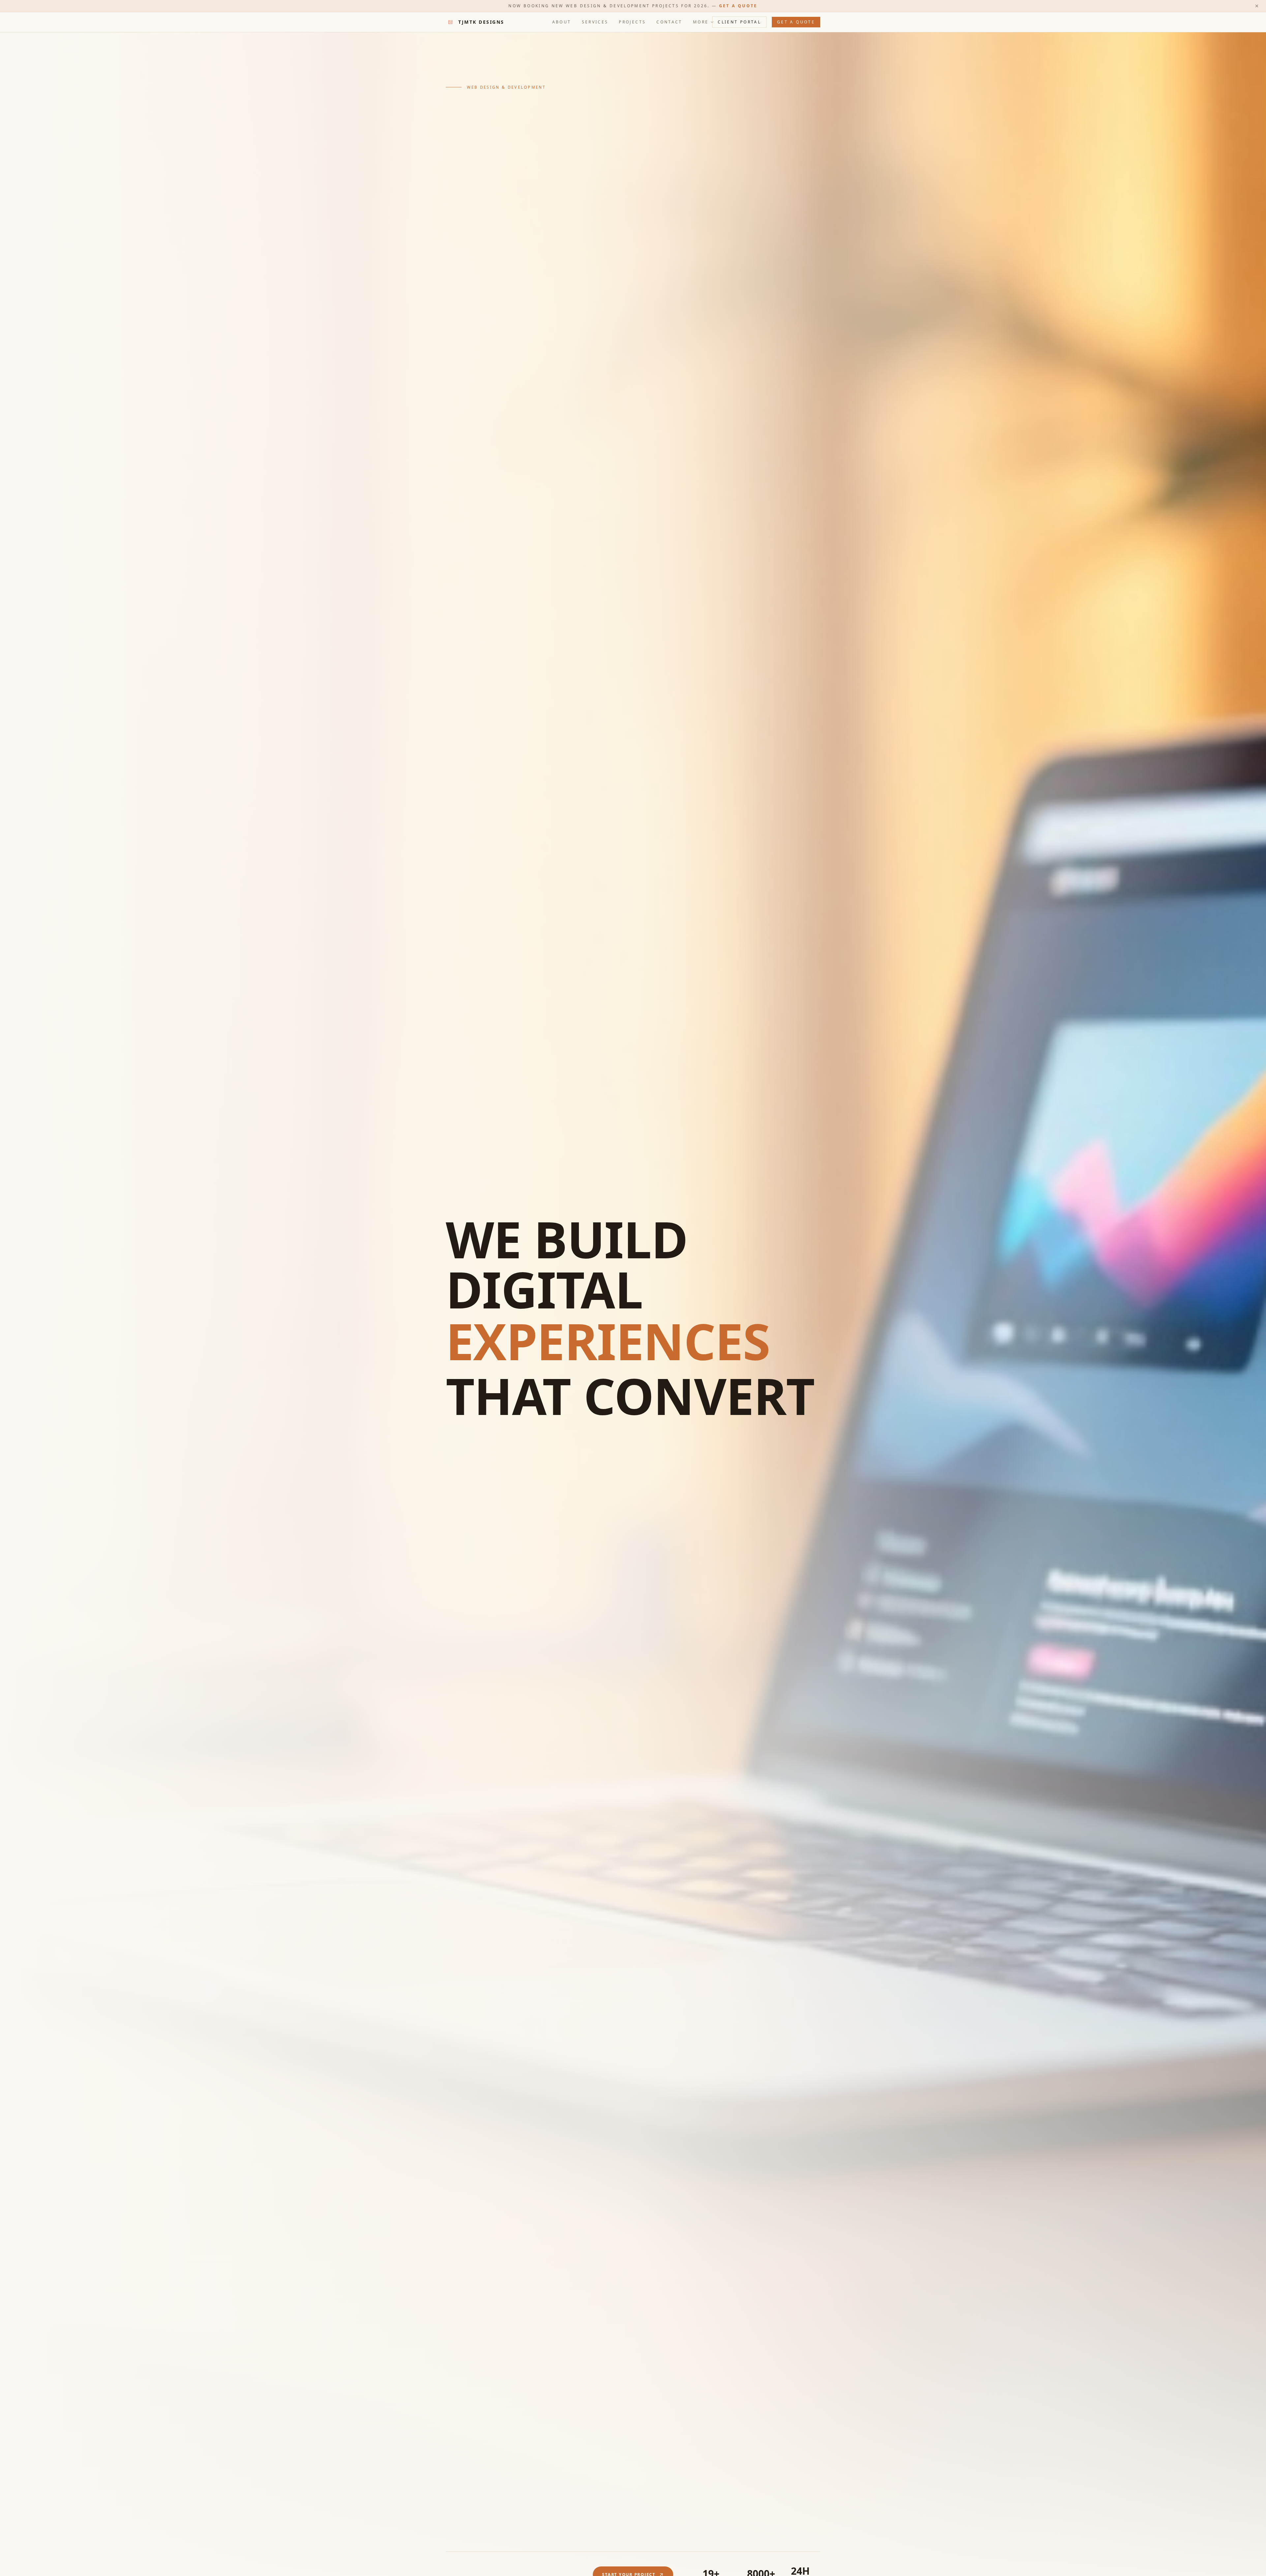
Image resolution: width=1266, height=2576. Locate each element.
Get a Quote (738, 6)
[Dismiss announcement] (1257, 6)
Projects (632, 22)
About (562, 22)
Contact (669, 22)
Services (595, 22)
